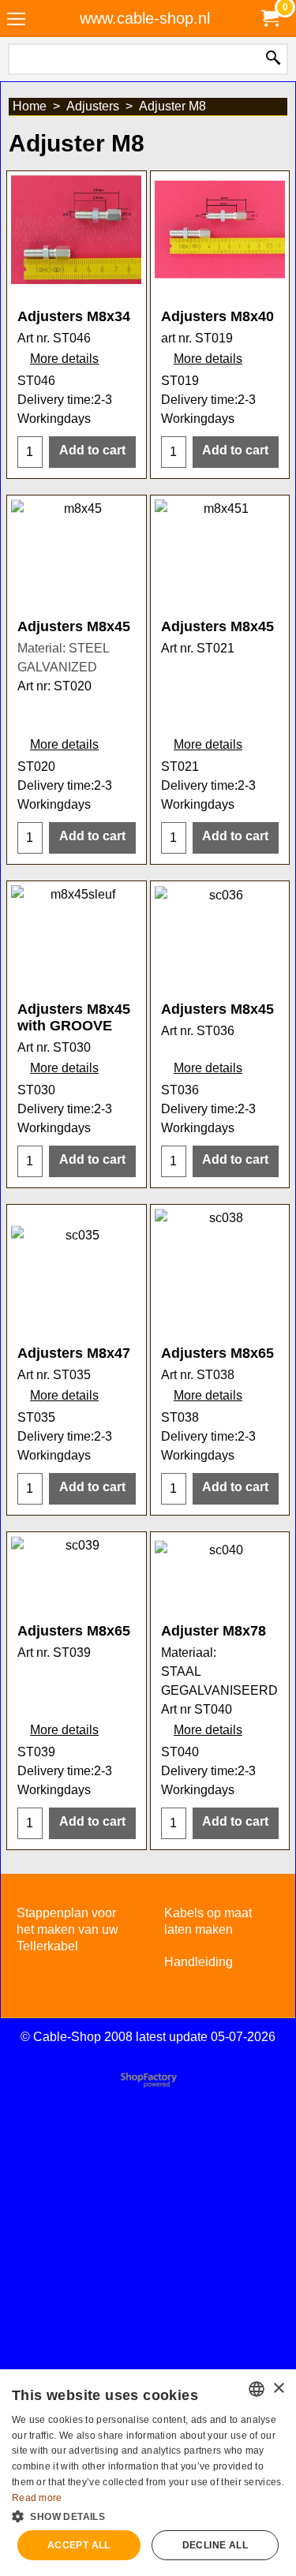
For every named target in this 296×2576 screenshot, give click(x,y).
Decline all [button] (215, 2545)
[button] (148, 2515)
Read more (37, 2498)
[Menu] (16, 20)
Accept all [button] (79, 2545)
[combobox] (257, 2389)
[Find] (273, 59)
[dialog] (148, 2473)
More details (64, 359)
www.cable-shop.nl (145, 18)
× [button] (278, 2389)
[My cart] (269, 19)
